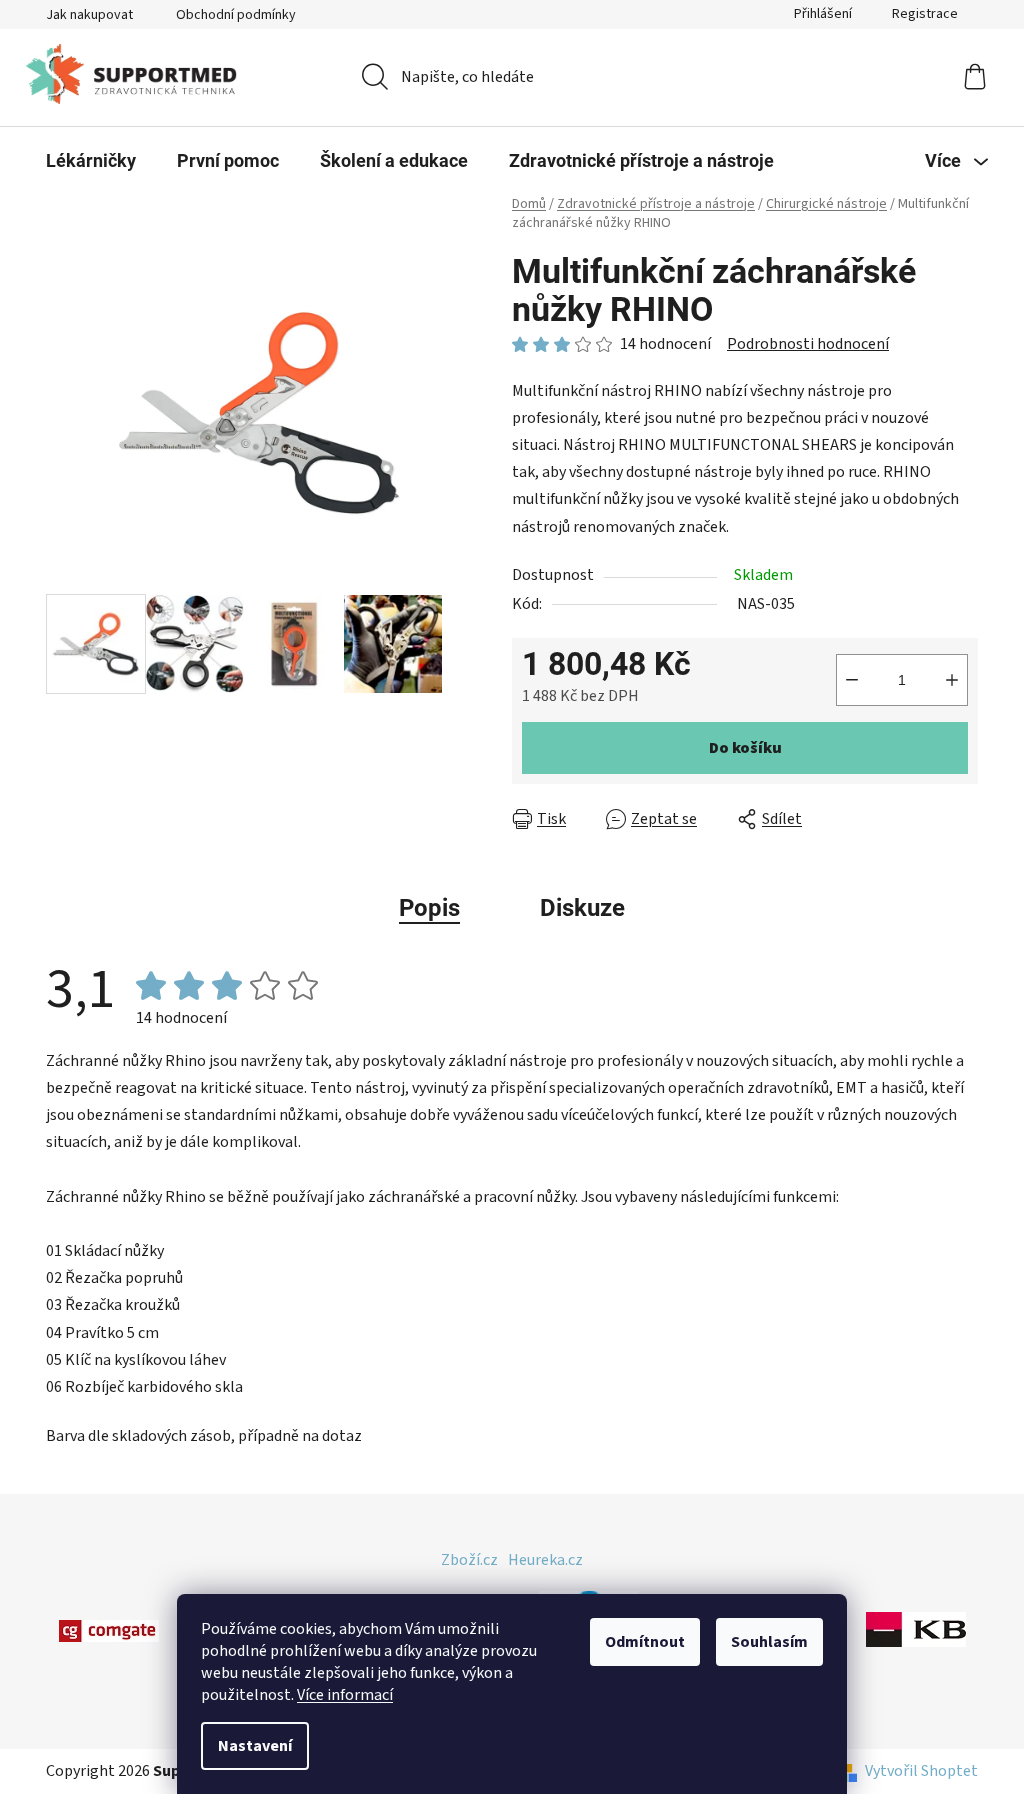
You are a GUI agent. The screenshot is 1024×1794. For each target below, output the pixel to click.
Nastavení (255, 1746)
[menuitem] (91, 161)
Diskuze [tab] (582, 908)
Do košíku (745, 748)
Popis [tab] (429, 908)
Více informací (345, 1695)
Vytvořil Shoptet (921, 1771)
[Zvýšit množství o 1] (952, 680)
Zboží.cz (469, 1560)
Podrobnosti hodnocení (808, 344)
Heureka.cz (545, 1560)
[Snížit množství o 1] (852, 680)
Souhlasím (769, 1642)
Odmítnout (645, 1642)
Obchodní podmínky (236, 15)
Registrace (925, 14)
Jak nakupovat (89, 15)
